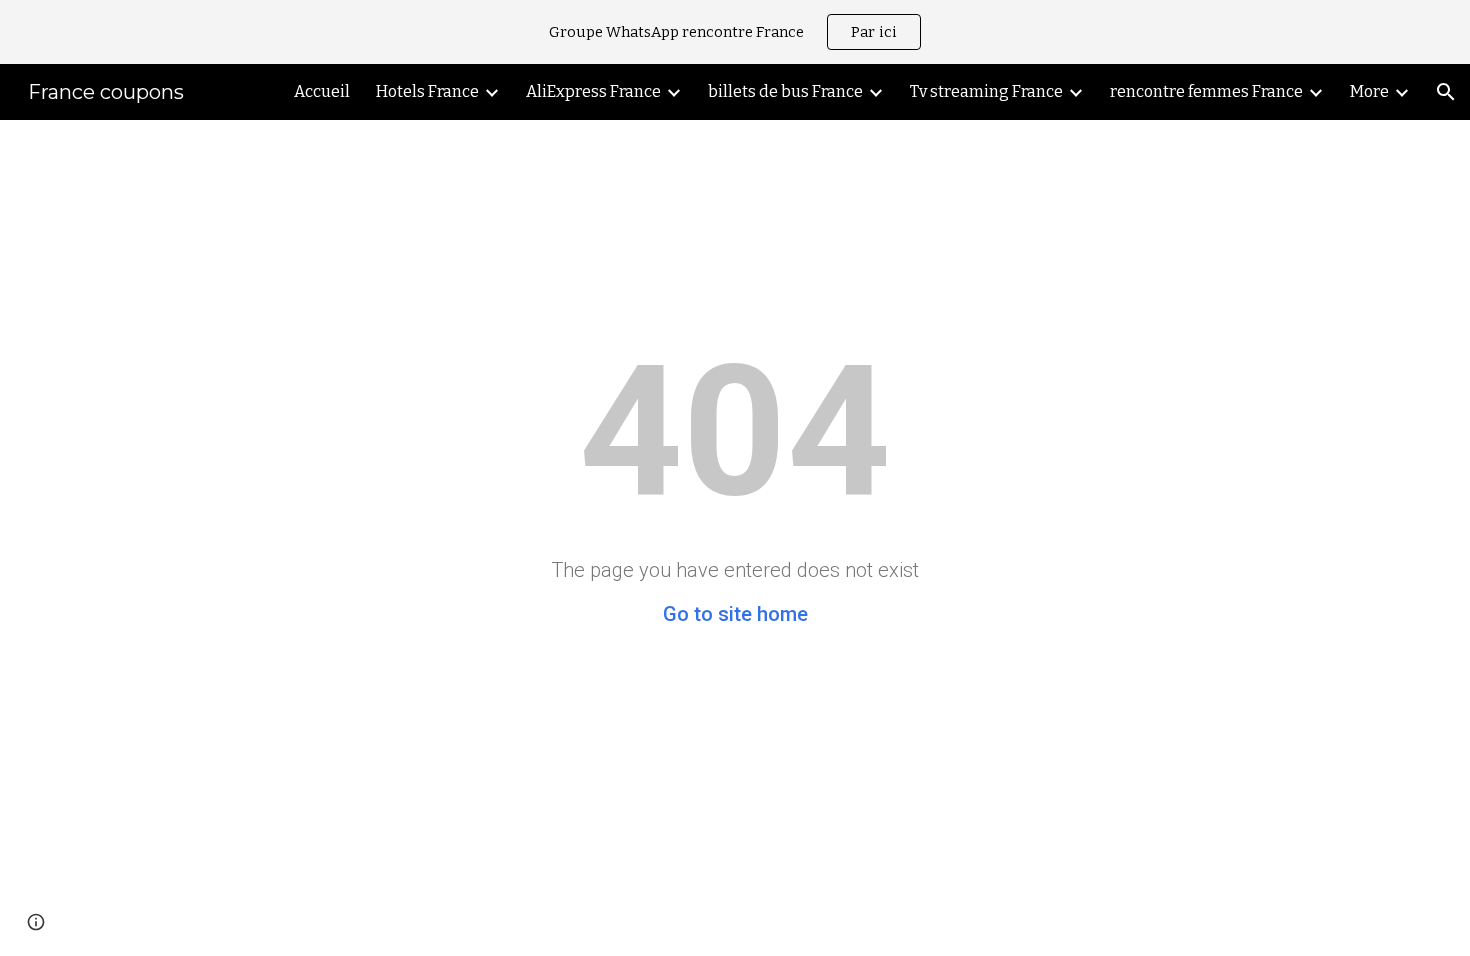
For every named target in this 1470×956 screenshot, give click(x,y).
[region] (735, 32)
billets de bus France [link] (785, 91)
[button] (1446, 92)
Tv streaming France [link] (986, 91)
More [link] (1369, 91)
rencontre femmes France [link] (1206, 91)
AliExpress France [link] (593, 91)
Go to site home (735, 614)
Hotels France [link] (427, 91)
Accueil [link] (322, 91)
